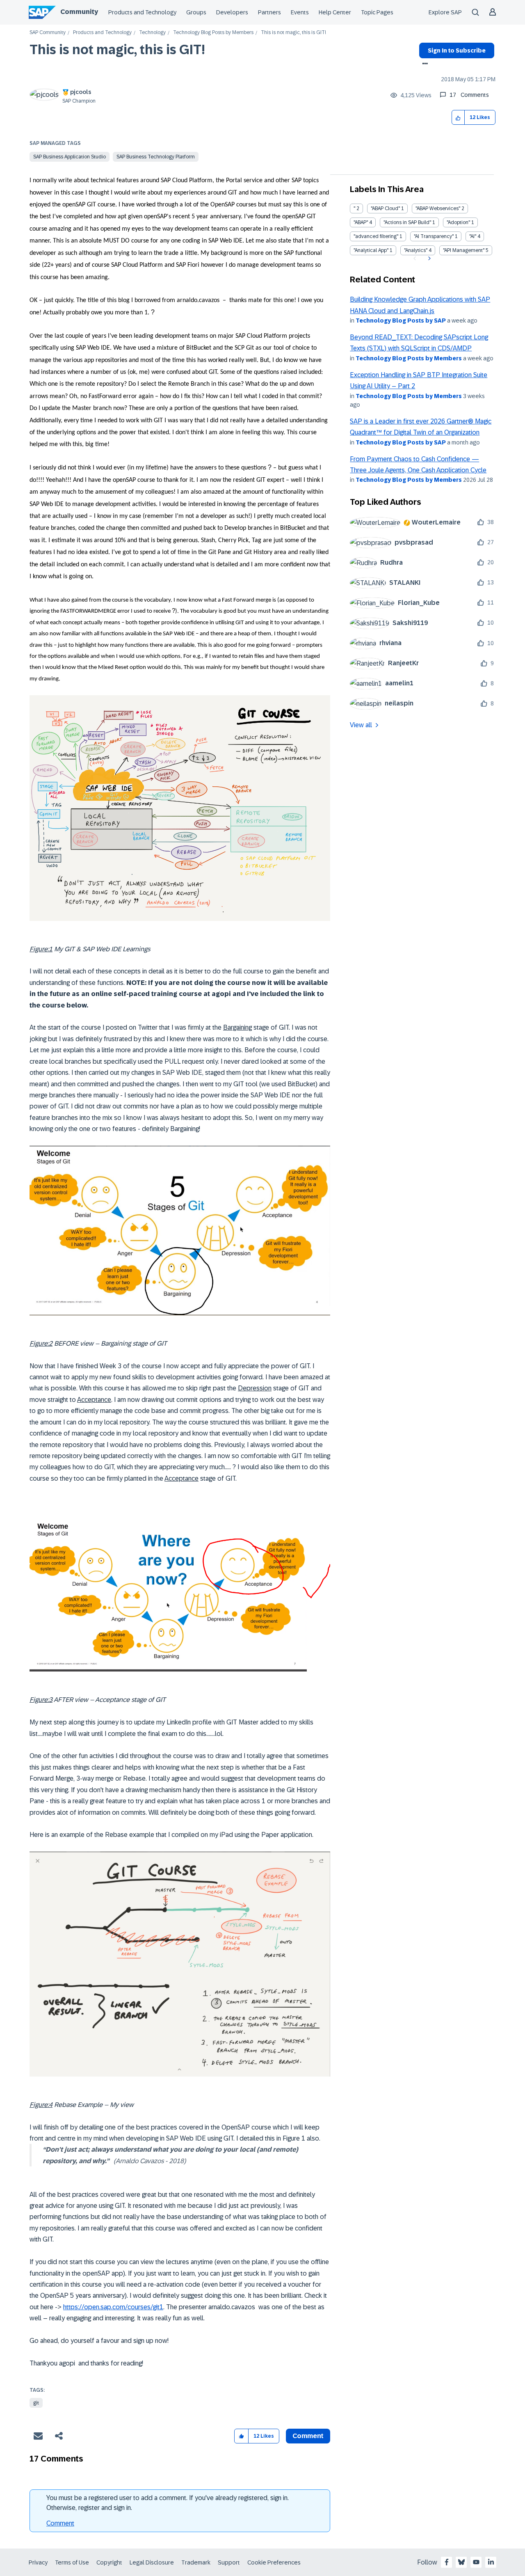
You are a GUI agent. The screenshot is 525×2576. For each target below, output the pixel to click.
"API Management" (464, 250)
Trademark (196, 2562)
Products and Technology (142, 12)
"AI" (473, 236)
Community (79, 12)
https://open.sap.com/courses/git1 (113, 2307)
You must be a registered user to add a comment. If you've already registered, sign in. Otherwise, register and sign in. (168, 2503)
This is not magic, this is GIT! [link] (293, 33)
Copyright (109, 2562)
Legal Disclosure (152, 2562)
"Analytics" (416, 250)
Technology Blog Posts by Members (213, 33)
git (36, 2403)
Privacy (38, 2562)
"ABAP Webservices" (438, 208)
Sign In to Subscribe (457, 50)
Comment (60, 2523)
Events (300, 12)
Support (229, 2562)
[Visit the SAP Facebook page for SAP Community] (447, 2562)
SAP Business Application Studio (70, 157)
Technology (152, 33)
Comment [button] (308, 2436)
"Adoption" (458, 222)
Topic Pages (377, 12)
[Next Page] (428, 259)
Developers (232, 12)
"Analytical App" (371, 250)
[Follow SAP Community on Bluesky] (461, 2562)
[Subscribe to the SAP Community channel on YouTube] (476, 2562)
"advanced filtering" (376, 236)
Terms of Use (72, 2562)
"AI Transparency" (434, 236)
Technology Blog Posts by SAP (401, 321)
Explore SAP (445, 12)
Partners (269, 12)
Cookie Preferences (274, 2562)
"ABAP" (361, 222)
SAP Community (48, 33)
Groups (196, 12)
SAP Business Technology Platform (156, 157)
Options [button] (423, 64)
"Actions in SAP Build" (407, 222)
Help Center (335, 12)
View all (361, 725)
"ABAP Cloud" (385, 208)
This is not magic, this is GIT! (117, 50)
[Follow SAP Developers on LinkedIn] (491, 2562)
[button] (458, 118)
